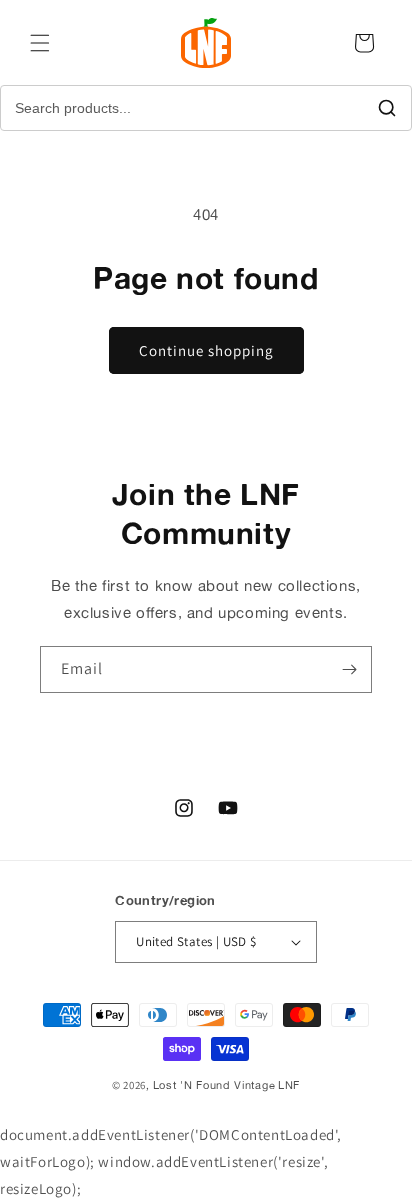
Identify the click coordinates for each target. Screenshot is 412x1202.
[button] (40, 43)
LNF (289, 1085)
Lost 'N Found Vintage (214, 1085)
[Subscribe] (349, 669)
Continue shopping (206, 350)
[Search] (387, 108)
